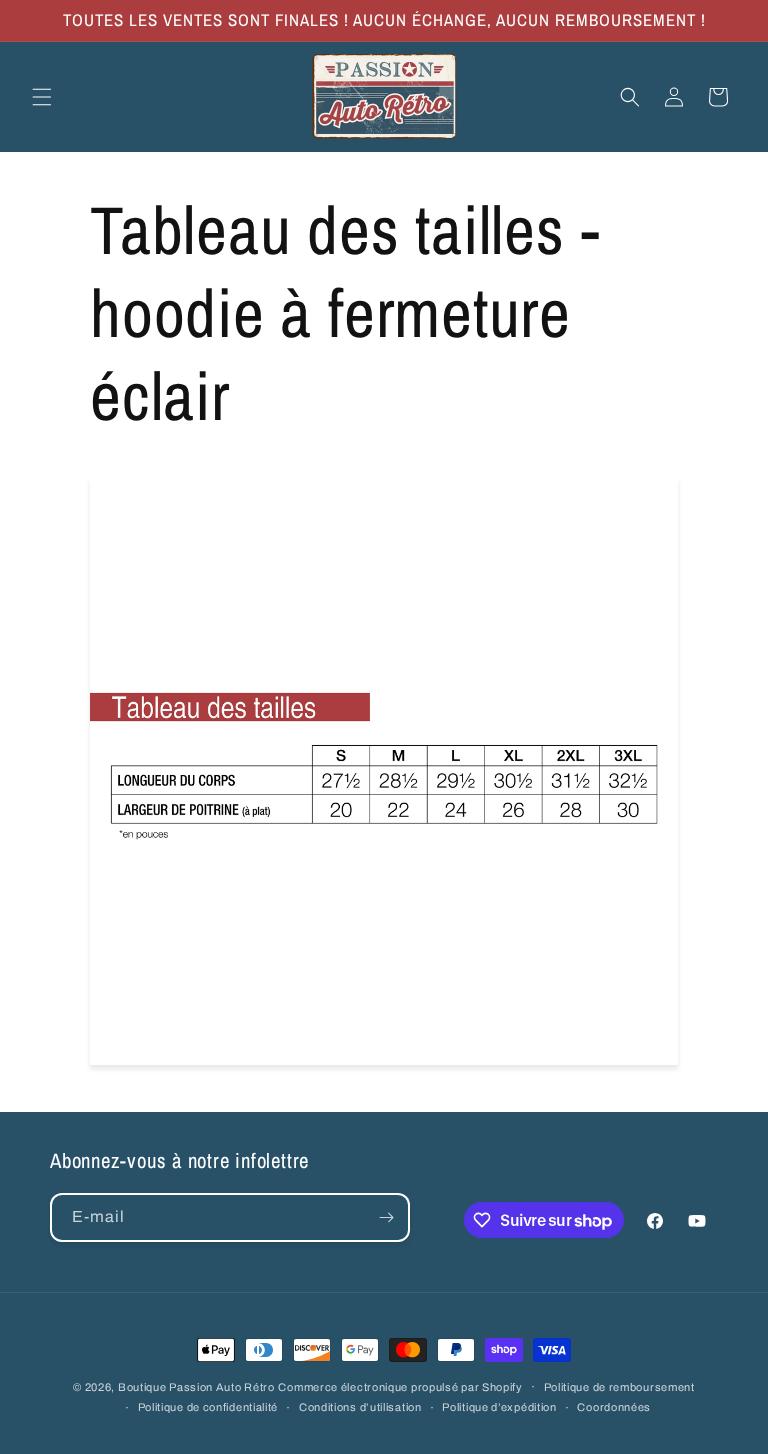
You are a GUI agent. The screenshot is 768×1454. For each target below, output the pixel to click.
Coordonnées (614, 1407)
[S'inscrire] (386, 1217)
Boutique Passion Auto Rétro (196, 1387)
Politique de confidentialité (208, 1407)
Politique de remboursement (619, 1387)
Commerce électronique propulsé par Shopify (400, 1387)
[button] (42, 97)
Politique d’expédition (499, 1407)
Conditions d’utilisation (360, 1407)
